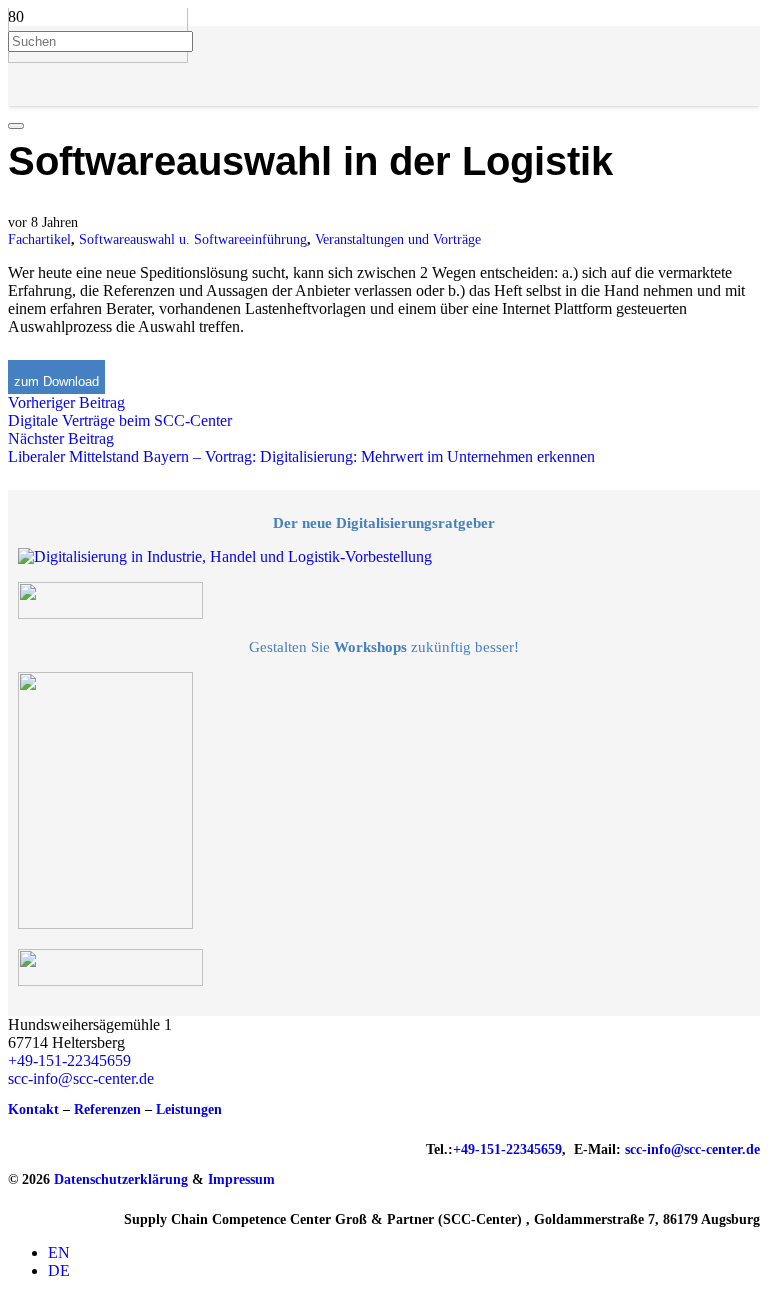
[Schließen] (16, 126)
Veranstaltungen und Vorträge (398, 239)
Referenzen (107, 1109)
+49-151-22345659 (69, 1060)
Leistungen (189, 1109)
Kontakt (33, 1109)
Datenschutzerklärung (121, 1179)
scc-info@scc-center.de (81, 1078)
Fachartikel (39, 239)
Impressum (241, 1179)
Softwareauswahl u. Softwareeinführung (193, 239)
